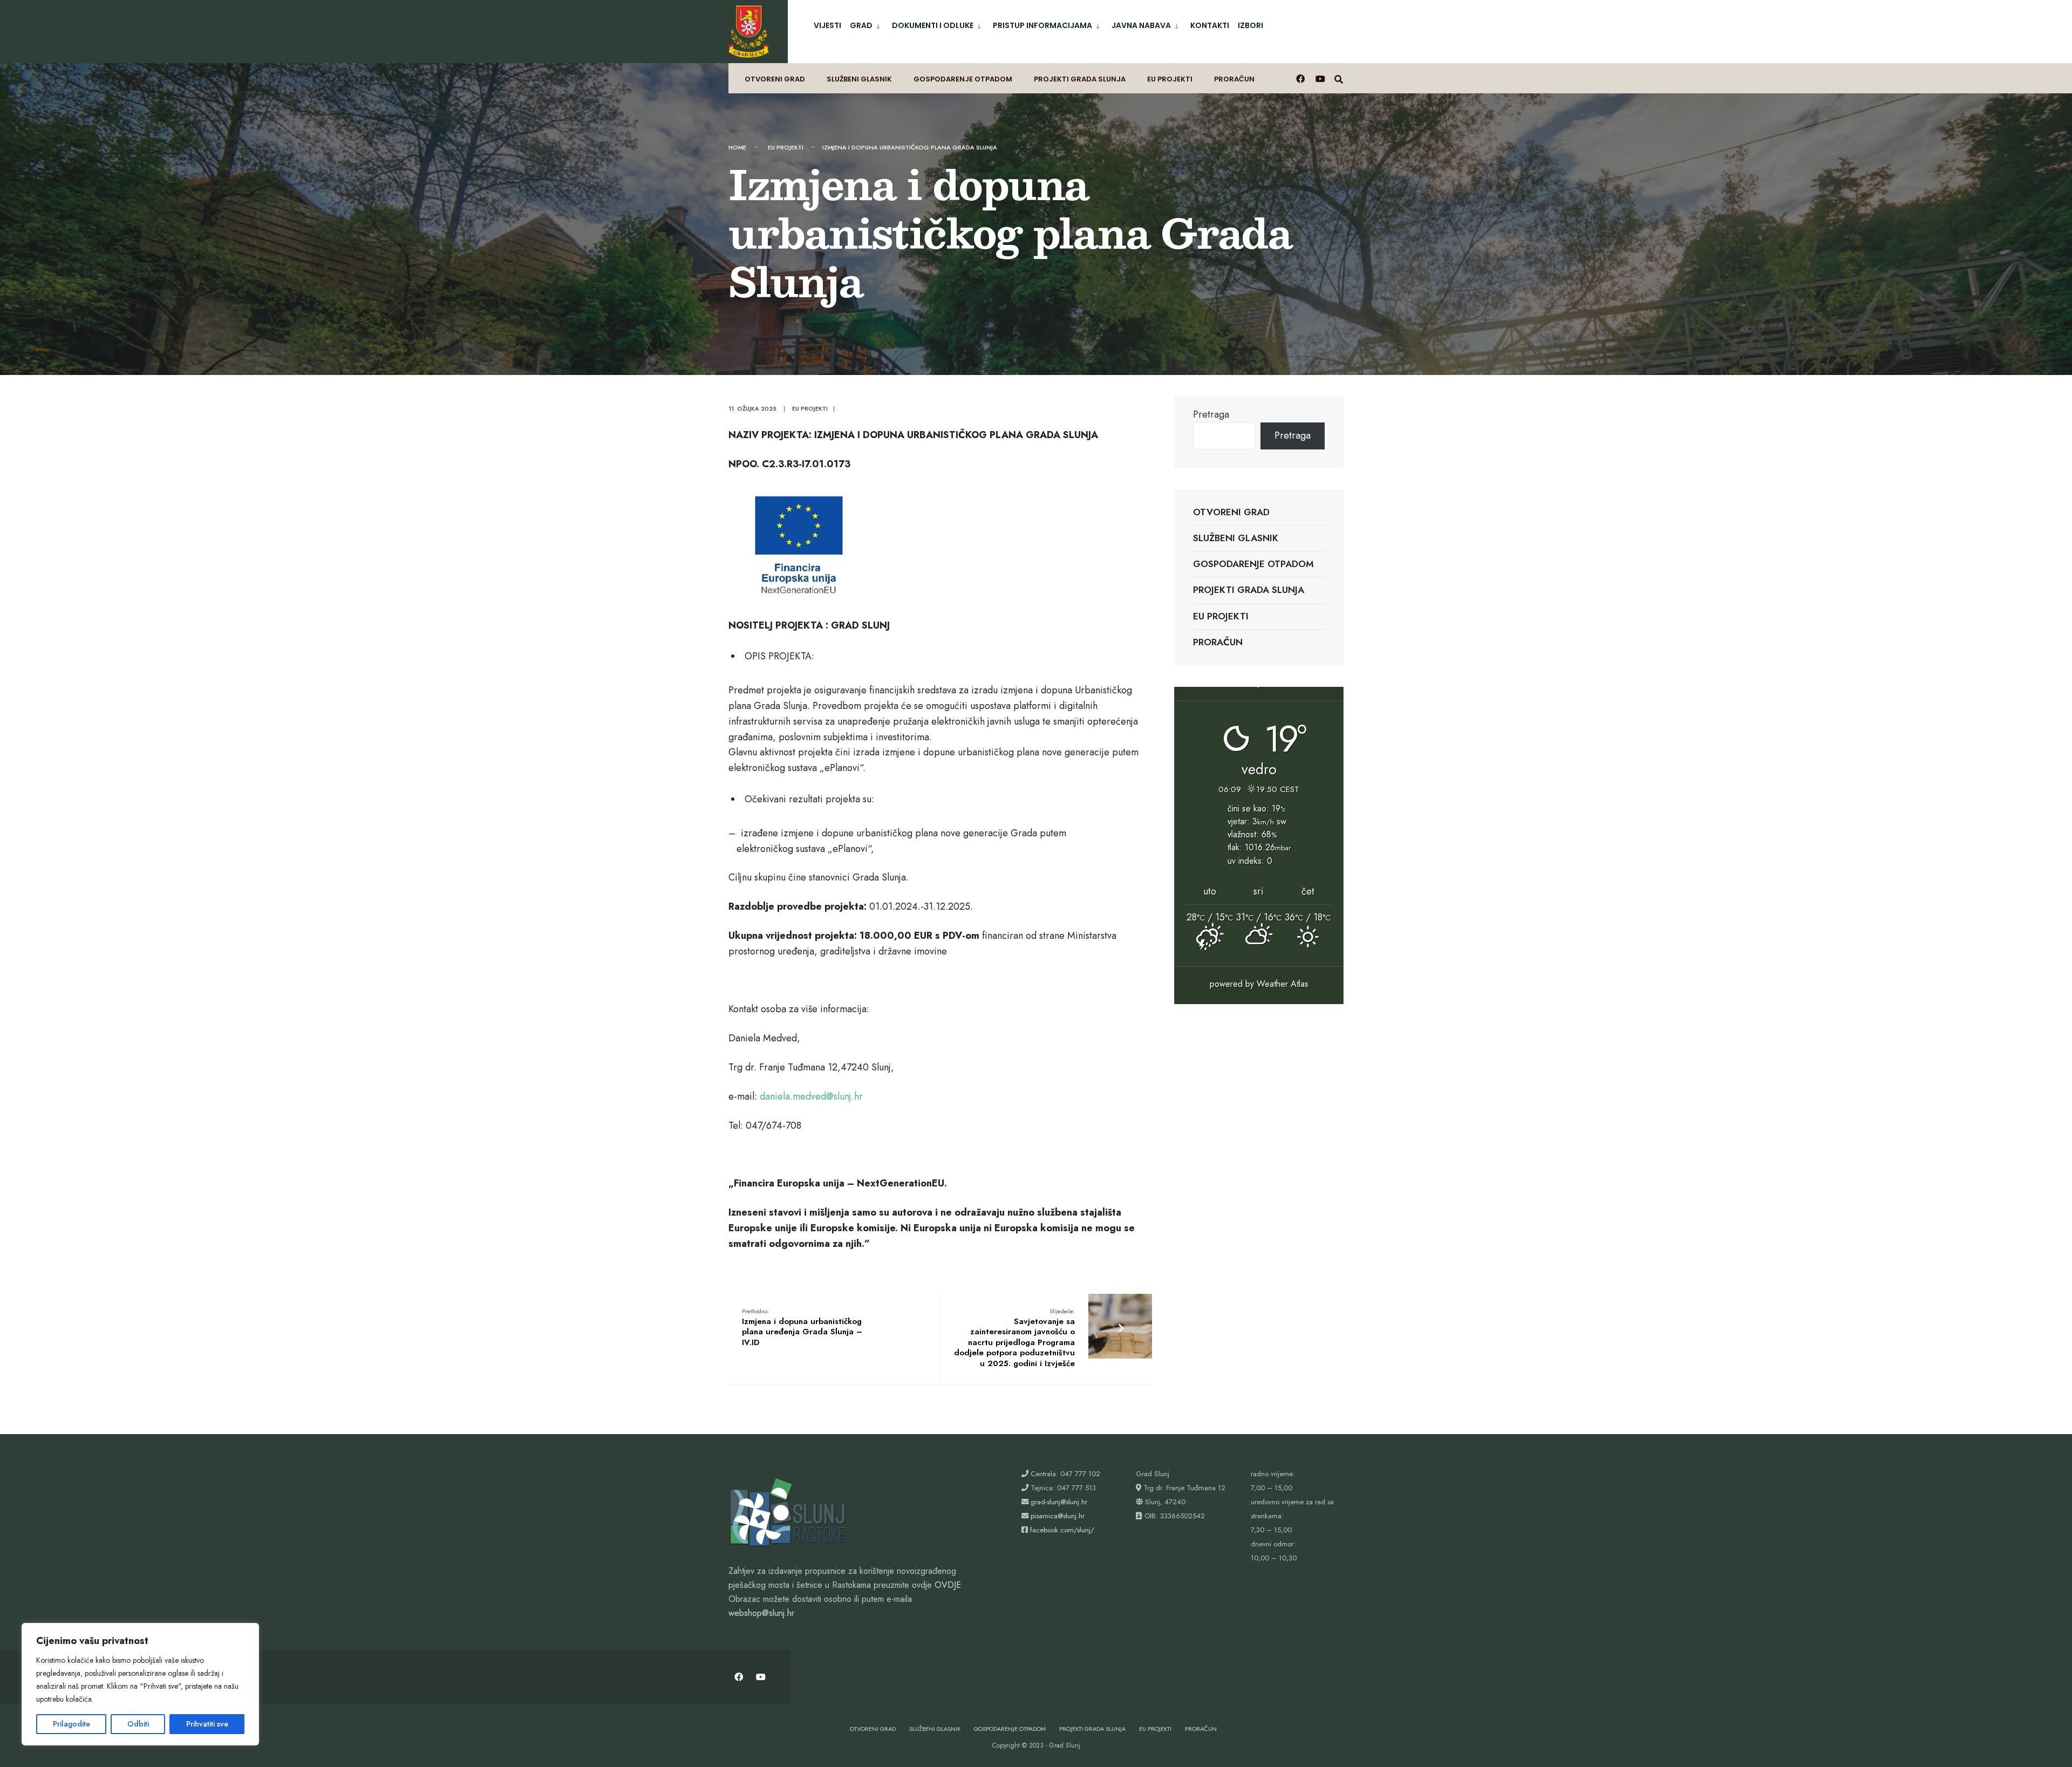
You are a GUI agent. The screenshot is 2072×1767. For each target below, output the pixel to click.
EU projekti (1170, 79)
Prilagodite (71, 1724)
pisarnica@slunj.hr (1058, 1516)
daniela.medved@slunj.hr (811, 1096)
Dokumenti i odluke (933, 25)
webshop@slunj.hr (761, 1613)
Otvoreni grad (775, 79)
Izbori (1250, 25)
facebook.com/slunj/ (1062, 1530)
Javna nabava (1141, 25)
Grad (861, 25)
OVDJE (948, 1585)
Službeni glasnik (859, 79)
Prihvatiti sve (207, 1724)
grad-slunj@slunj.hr (1059, 1502)
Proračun (1234, 79)
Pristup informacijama (1042, 25)
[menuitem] (867, 23)
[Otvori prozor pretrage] (1339, 79)
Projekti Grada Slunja (1080, 79)
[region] (140, 1684)
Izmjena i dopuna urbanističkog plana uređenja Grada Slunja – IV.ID (802, 1328)
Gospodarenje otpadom (963, 79)
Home (737, 147)
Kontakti (1210, 25)
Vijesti (827, 25)
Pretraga (1211, 414)
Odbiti (138, 1724)
